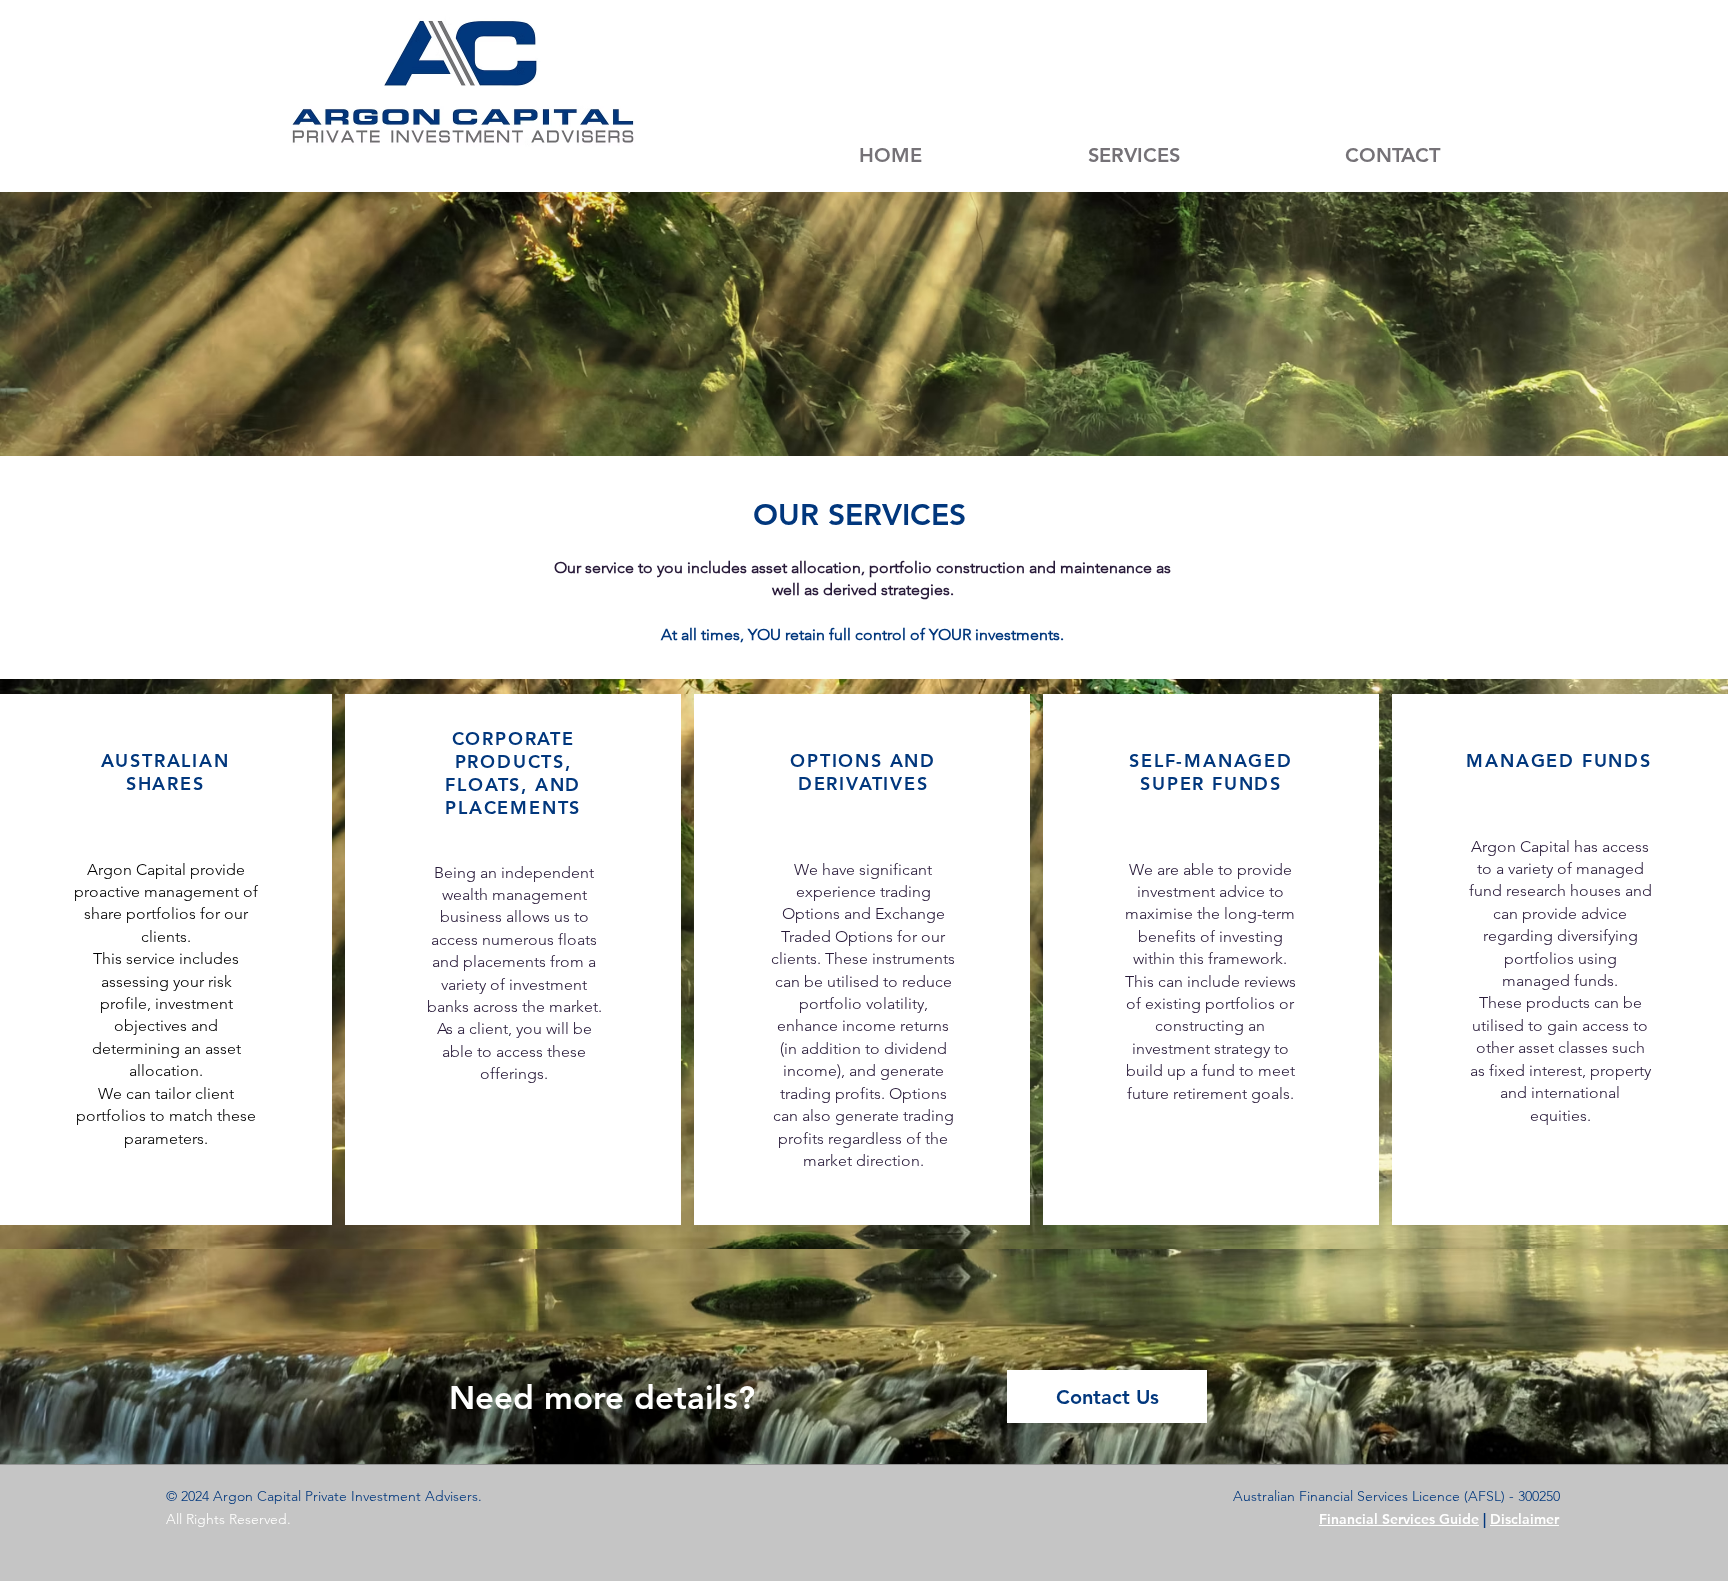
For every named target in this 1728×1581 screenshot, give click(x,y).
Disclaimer (1524, 1519)
